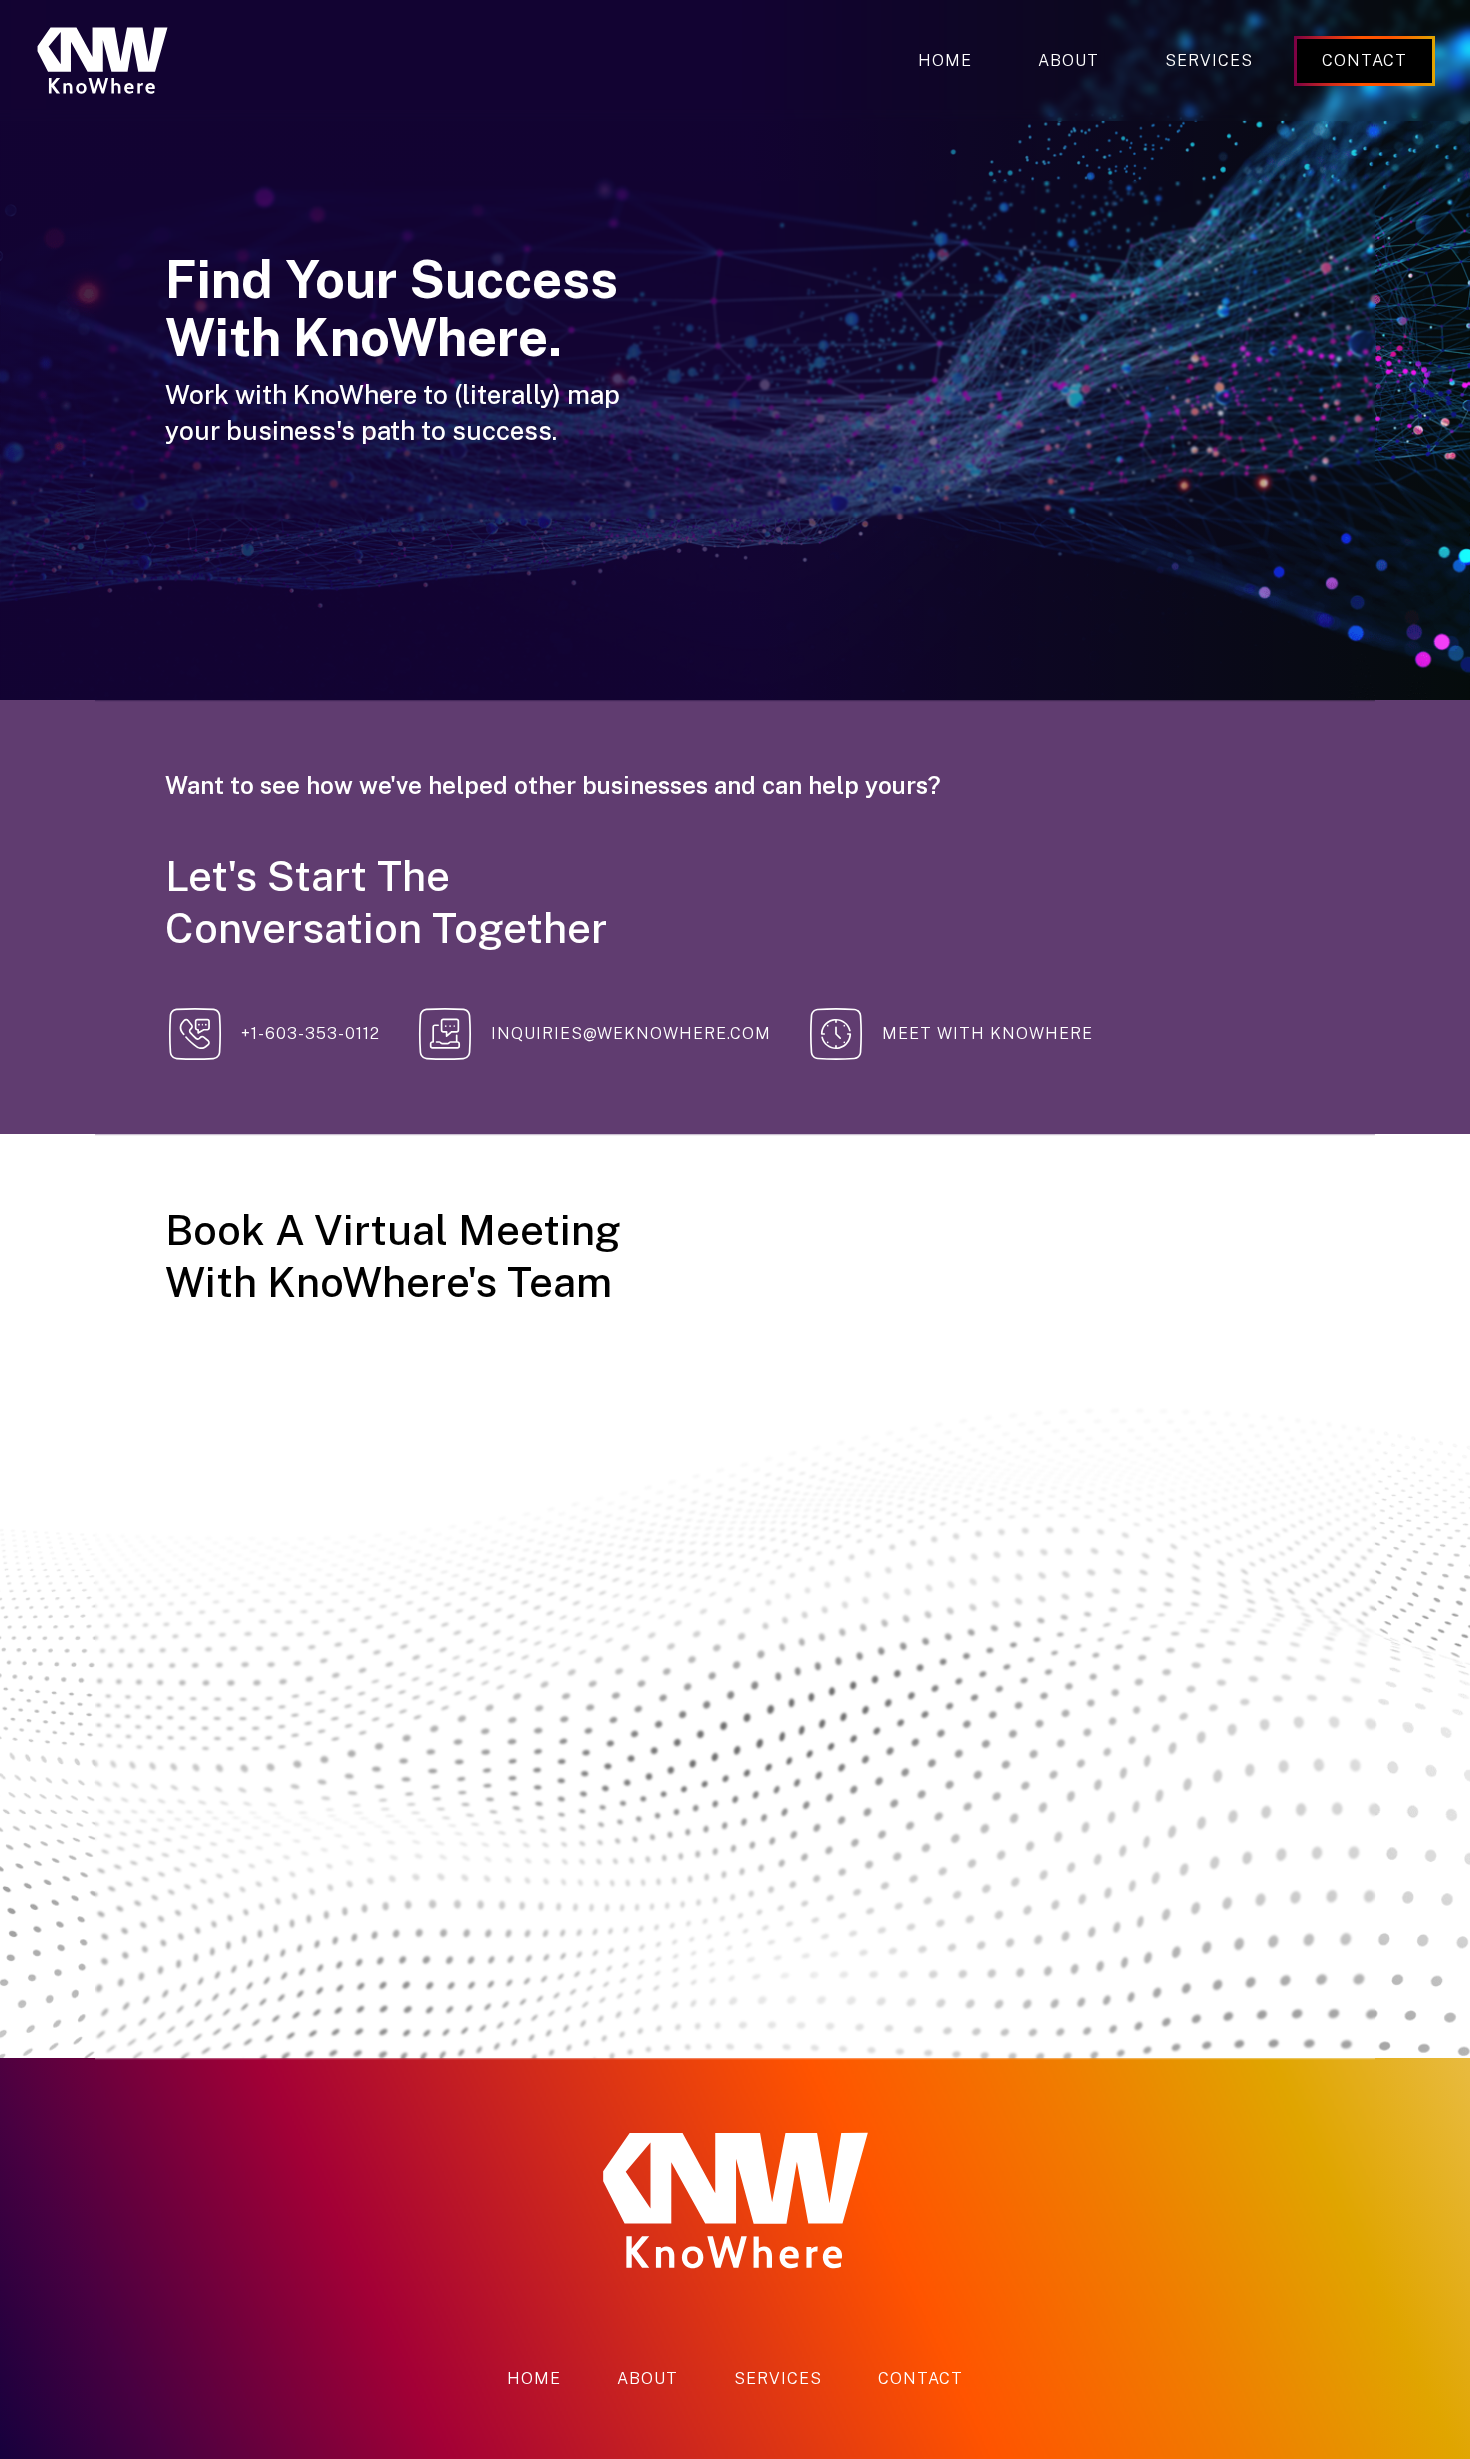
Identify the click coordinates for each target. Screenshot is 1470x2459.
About (1068, 60)
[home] (102, 60)
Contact (920, 2378)
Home (945, 60)
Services (1209, 60)
